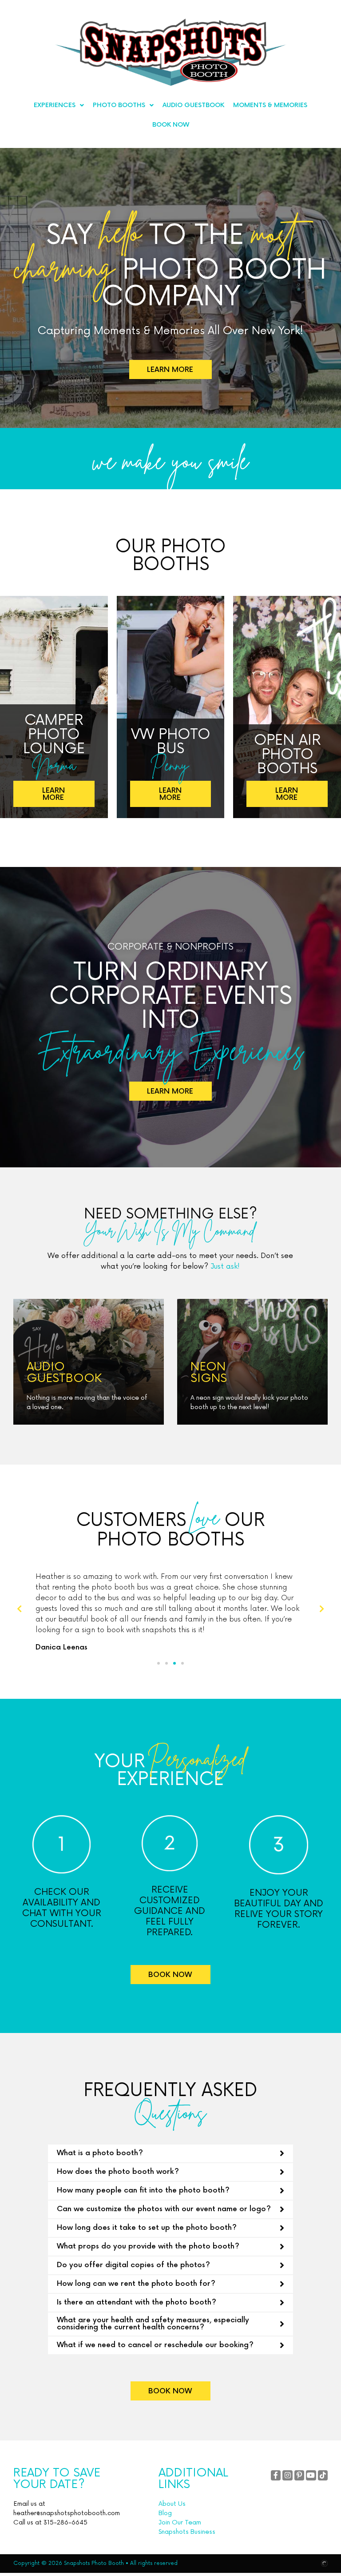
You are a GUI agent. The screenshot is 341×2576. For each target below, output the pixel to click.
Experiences (55, 105)
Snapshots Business (187, 2532)
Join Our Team (180, 2522)
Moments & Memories (270, 105)
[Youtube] (311, 2475)
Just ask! (225, 1266)
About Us (172, 2504)
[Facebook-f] (276, 2475)
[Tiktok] (323, 2475)
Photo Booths (119, 105)
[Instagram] (287, 2475)
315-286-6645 (65, 2522)
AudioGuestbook (64, 1373)
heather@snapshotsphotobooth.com (67, 2513)
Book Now (171, 125)
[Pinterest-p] (299, 2475)
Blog (165, 2513)
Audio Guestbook (193, 105)
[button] (159, 1663)
